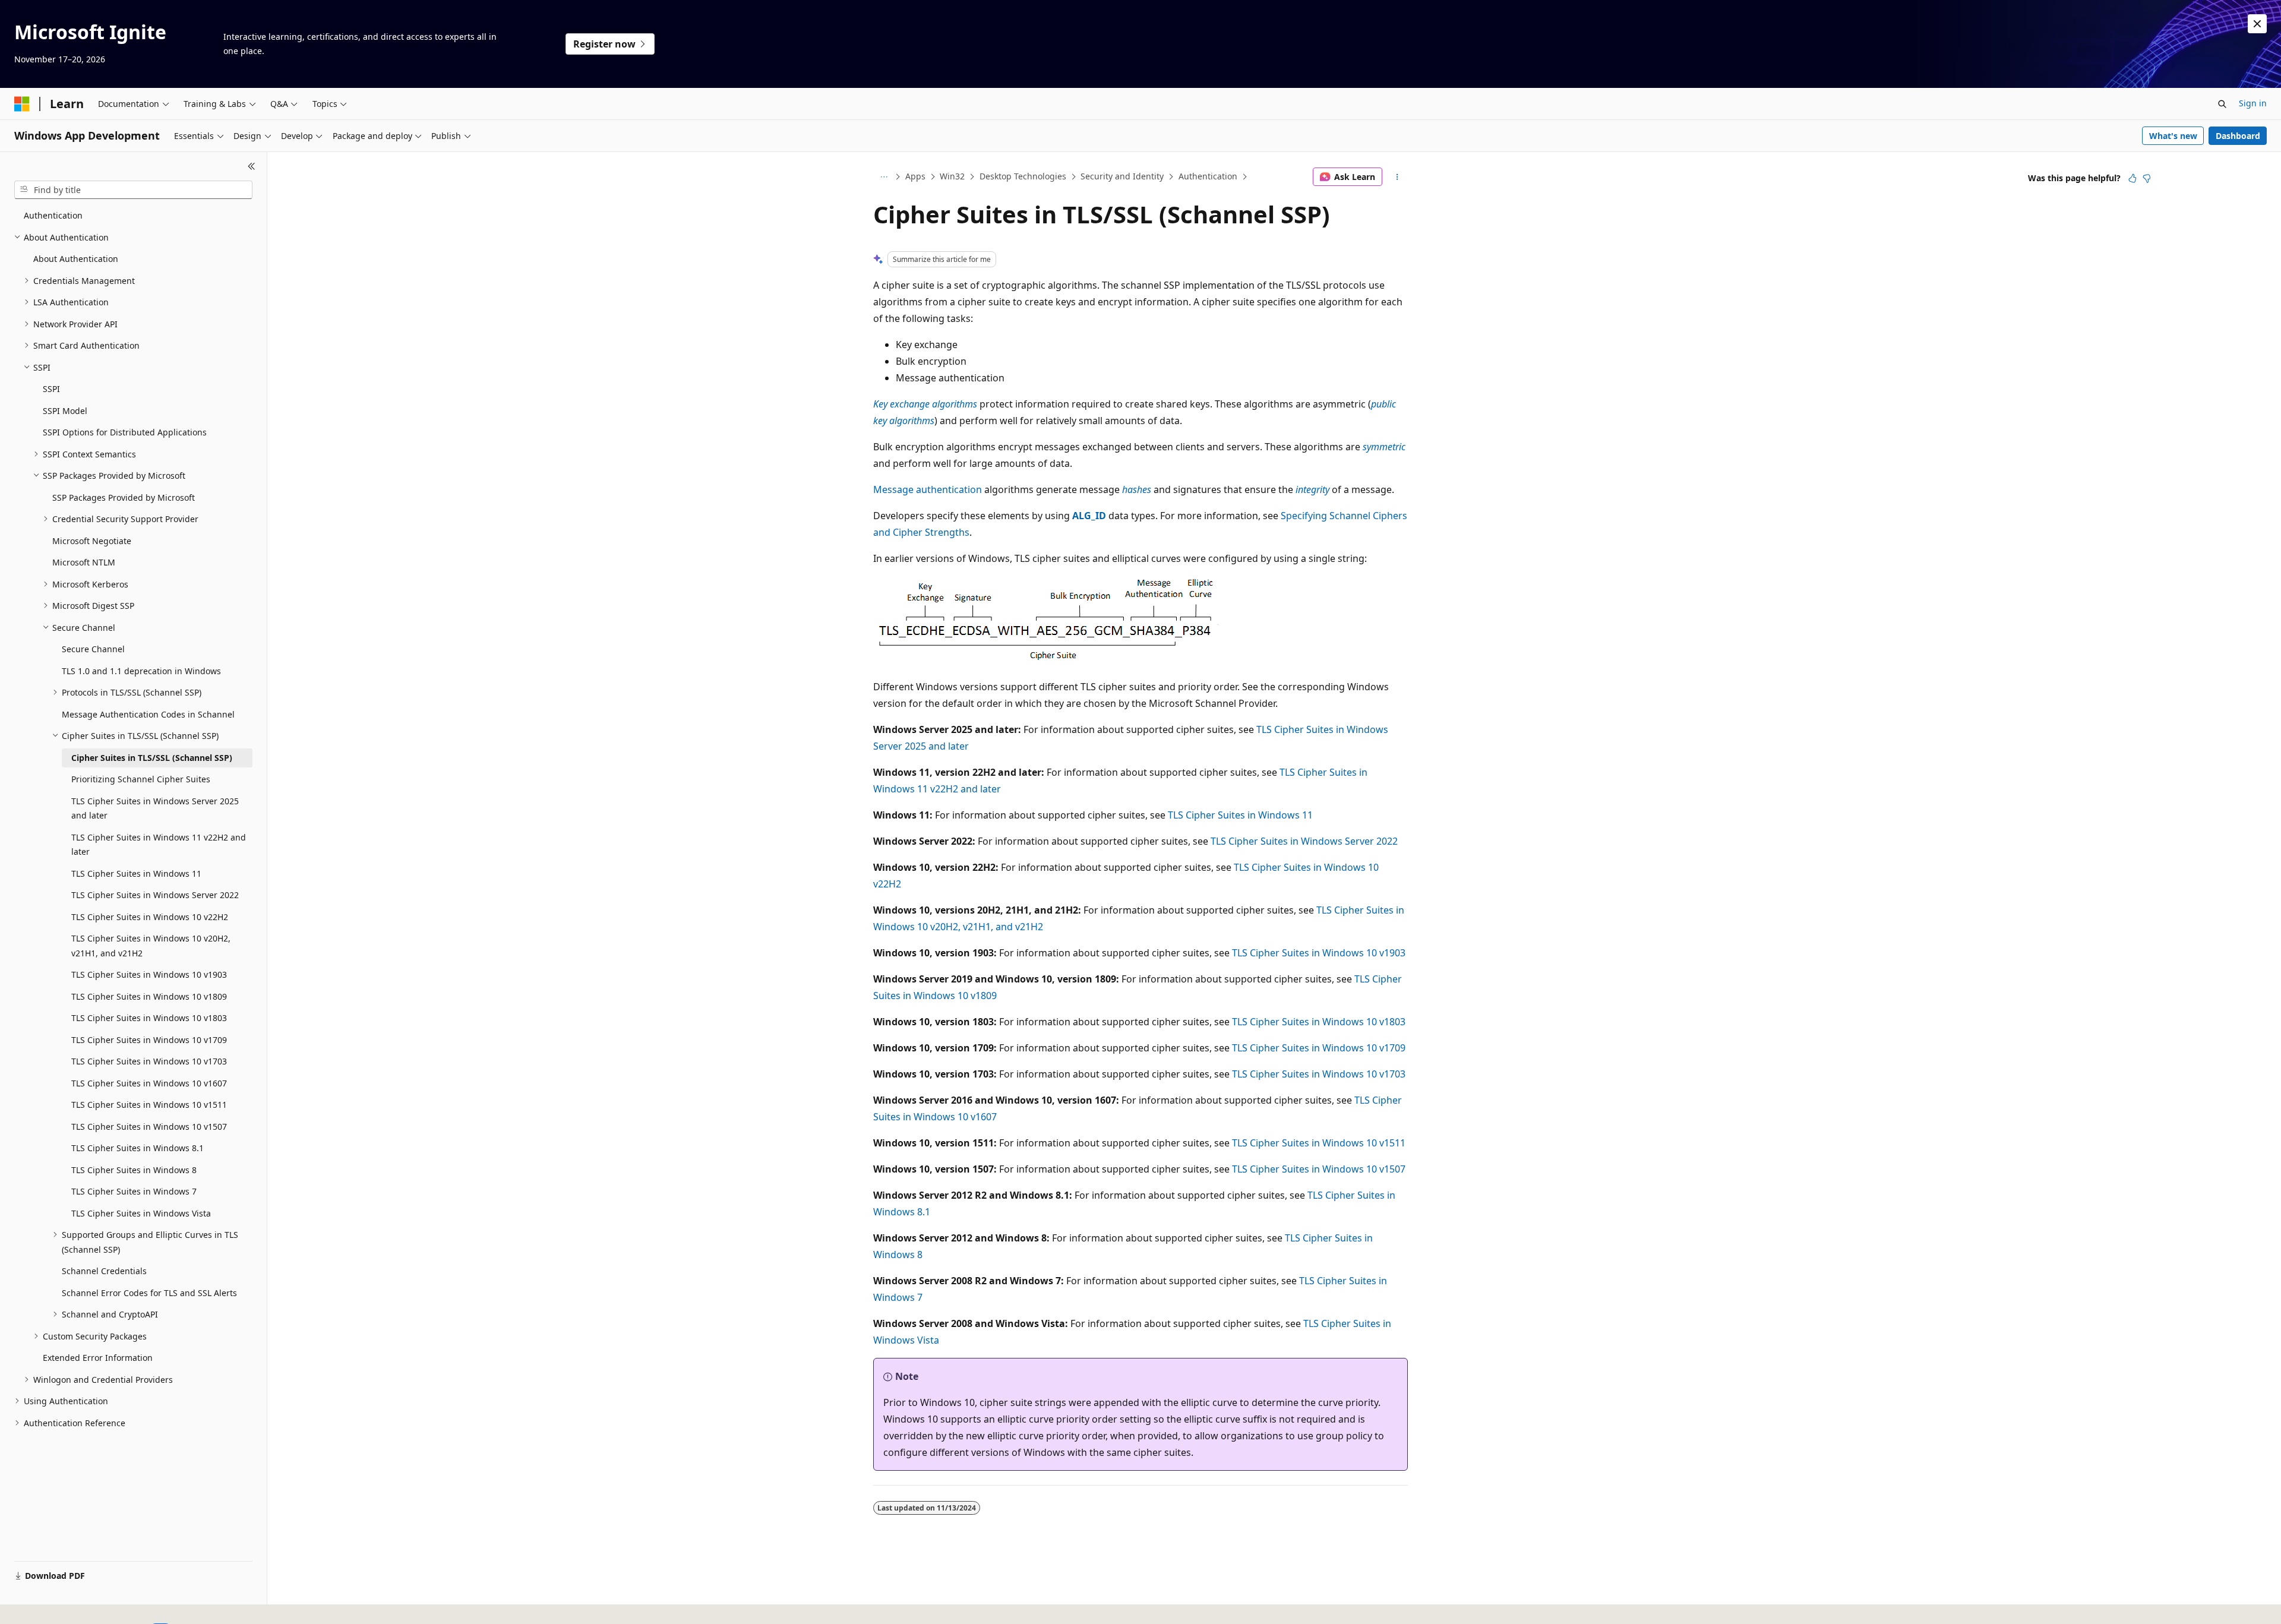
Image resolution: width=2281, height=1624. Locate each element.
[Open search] (2222, 104)
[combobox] (133, 190)
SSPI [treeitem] (51, 389)
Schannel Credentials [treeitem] (104, 1271)
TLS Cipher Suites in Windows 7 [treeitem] (134, 1191)
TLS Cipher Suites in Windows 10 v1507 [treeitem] (149, 1127)
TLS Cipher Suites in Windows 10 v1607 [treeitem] (149, 1083)
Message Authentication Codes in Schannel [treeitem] (148, 714)
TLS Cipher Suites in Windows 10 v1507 (1319, 1169)
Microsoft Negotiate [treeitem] (92, 541)
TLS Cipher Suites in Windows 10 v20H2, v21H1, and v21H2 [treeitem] (151, 946)
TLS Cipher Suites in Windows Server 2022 (1304, 841)
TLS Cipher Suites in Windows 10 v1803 (1319, 1022)
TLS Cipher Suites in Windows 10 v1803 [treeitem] (149, 1018)
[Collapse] (252, 166)
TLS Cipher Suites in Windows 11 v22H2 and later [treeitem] (159, 845)
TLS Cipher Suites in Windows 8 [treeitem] (134, 1170)
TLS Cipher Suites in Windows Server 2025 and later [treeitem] (155, 808)
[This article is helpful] (2132, 178)
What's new (2173, 136)
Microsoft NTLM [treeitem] (84, 562)
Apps (915, 176)
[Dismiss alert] (2257, 24)
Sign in (2253, 103)
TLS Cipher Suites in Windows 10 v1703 (1319, 1074)
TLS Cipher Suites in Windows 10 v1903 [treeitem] (149, 974)
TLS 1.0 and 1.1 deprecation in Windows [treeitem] (141, 671)
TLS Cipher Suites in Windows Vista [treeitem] (141, 1213)
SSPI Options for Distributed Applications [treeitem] (125, 432)
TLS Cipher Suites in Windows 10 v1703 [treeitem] (149, 1061)
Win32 (952, 176)
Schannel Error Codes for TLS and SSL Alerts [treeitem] (149, 1293)
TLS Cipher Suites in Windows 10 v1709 (1319, 1048)
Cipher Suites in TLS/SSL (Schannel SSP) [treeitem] (152, 758)
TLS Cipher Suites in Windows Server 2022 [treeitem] (155, 895)
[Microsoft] (22, 104)
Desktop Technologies (1023, 176)
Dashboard (2238, 136)
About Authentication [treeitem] (76, 259)
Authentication (1208, 176)
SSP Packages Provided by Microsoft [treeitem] (124, 497)
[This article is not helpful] (2147, 178)
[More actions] (1397, 177)
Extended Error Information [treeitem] (98, 1358)
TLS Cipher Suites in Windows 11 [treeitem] (136, 873)
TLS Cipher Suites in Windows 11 (1240, 815)
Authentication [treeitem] (53, 215)
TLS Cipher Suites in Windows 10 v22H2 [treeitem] (150, 917)
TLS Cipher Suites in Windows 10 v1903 (1319, 953)
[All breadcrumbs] (884, 177)
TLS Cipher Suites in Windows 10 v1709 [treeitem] (149, 1040)
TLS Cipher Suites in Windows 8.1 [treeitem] (138, 1148)
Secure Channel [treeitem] (93, 649)
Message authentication (928, 489)
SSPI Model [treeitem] (65, 411)
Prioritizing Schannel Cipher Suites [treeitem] (141, 779)
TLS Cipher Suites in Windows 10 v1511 (1319, 1143)
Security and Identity (1122, 176)
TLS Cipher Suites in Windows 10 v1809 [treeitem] (149, 996)
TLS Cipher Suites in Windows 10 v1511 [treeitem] (149, 1105)
